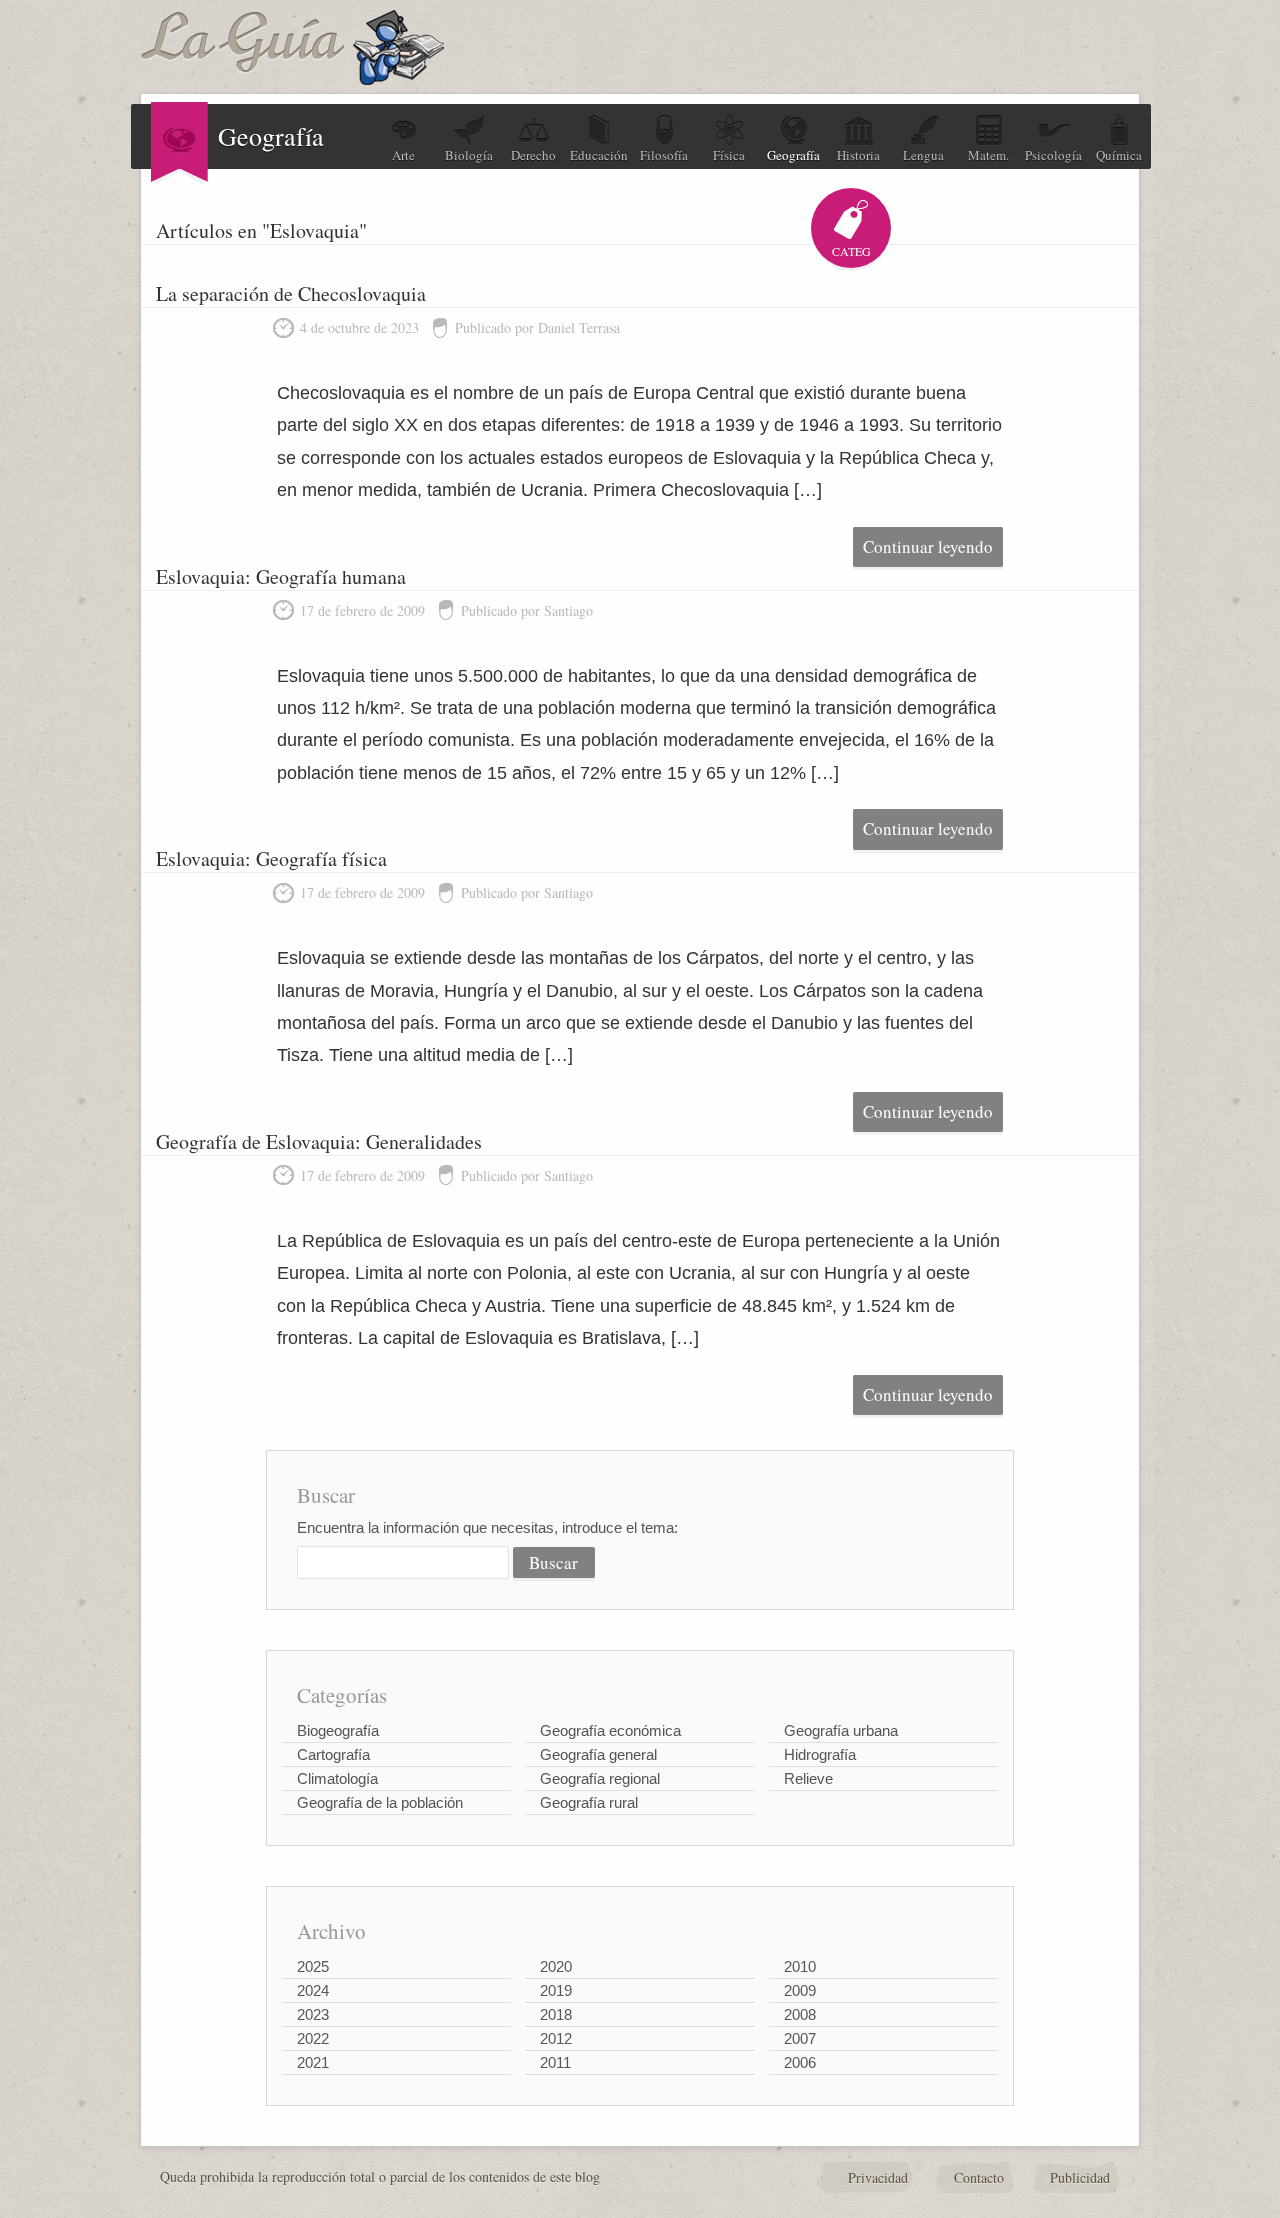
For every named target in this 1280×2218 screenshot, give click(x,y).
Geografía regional (600, 1778)
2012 (556, 2038)
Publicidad (1080, 2177)
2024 (313, 1990)
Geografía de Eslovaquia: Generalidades (319, 1141)
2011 (555, 2062)
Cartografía (333, 1754)
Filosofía (664, 155)
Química (1119, 155)
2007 (800, 2038)
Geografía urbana (841, 1730)
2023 (313, 2014)
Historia (858, 155)
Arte (403, 155)
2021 (313, 2062)
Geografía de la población (380, 1802)
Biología (469, 155)
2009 (800, 1990)
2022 (313, 2038)
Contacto (979, 2177)
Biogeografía (338, 1730)
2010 (800, 1966)
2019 (556, 1990)
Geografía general (598, 1754)
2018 (556, 2014)
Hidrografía (820, 1754)
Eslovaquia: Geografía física (271, 858)
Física (729, 155)
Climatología (337, 1778)
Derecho (533, 155)
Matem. (988, 155)
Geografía (793, 155)
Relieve (808, 1778)
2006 (800, 2062)
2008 (800, 2014)
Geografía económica (610, 1730)
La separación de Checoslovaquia (291, 293)
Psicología (1053, 155)
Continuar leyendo (928, 546)
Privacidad (878, 2177)
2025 (313, 1966)
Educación (599, 155)
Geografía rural (589, 1802)
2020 (556, 1966)
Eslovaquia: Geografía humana (281, 576)
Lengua (923, 155)
